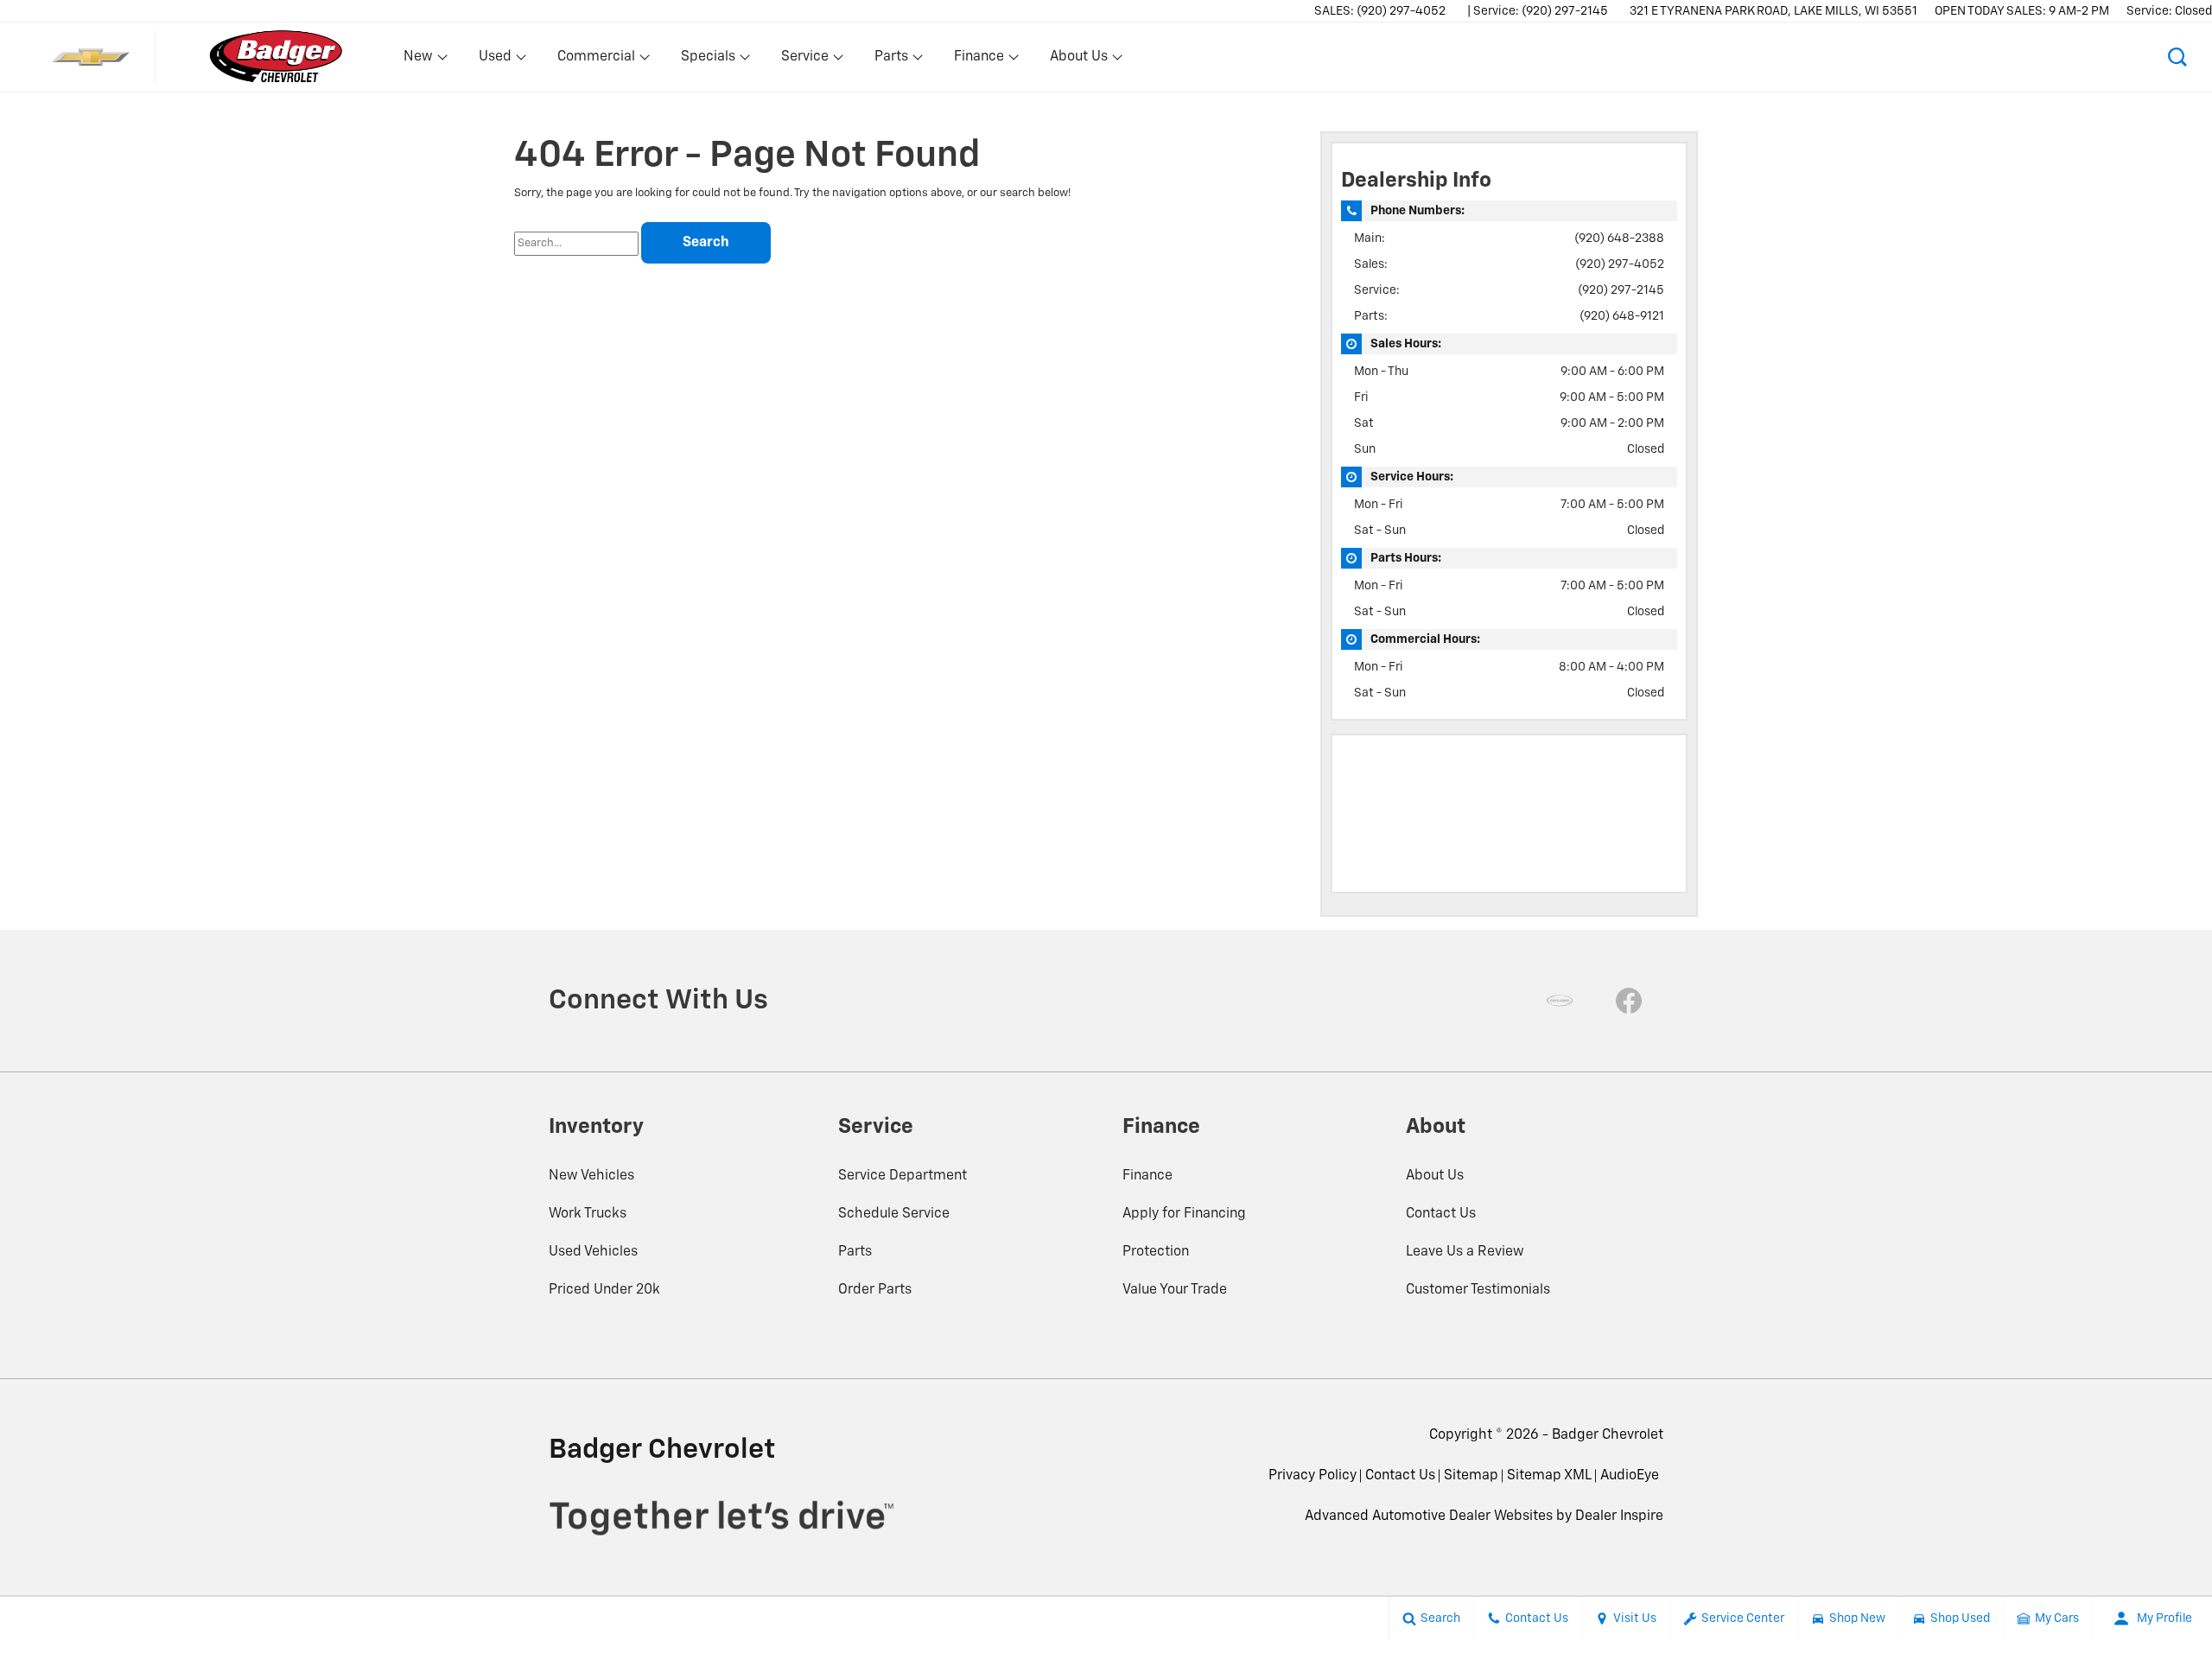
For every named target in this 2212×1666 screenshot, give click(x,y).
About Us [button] (1078, 60)
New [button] (421, 60)
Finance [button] (979, 60)
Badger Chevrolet (1608, 1435)
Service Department (903, 1176)
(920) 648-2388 (1619, 238)
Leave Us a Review (1465, 1252)
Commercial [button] (596, 60)
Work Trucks (588, 1214)
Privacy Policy (1313, 1476)
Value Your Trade (1175, 1290)
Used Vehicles (593, 1252)
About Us (1435, 1176)
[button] (2177, 57)
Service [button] (804, 60)
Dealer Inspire (1619, 1517)
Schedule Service (894, 1214)
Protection (1156, 1252)
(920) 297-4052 (1620, 264)
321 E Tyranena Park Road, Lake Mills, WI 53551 (1773, 11)
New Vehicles (591, 1176)
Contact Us (1441, 1214)
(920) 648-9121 (1622, 316)
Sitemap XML (1549, 1476)
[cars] (1560, 1001)
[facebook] (1629, 1001)
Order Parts (875, 1290)
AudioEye (1630, 1476)
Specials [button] (708, 60)
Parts (855, 1252)
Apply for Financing (1184, 1214)
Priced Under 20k (604, 1290)
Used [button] (496, 60)
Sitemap (1471, 1476)
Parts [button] (892, 60)
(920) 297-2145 (1621, 290)
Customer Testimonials (1478, 1290)
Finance (1147, 1176)
